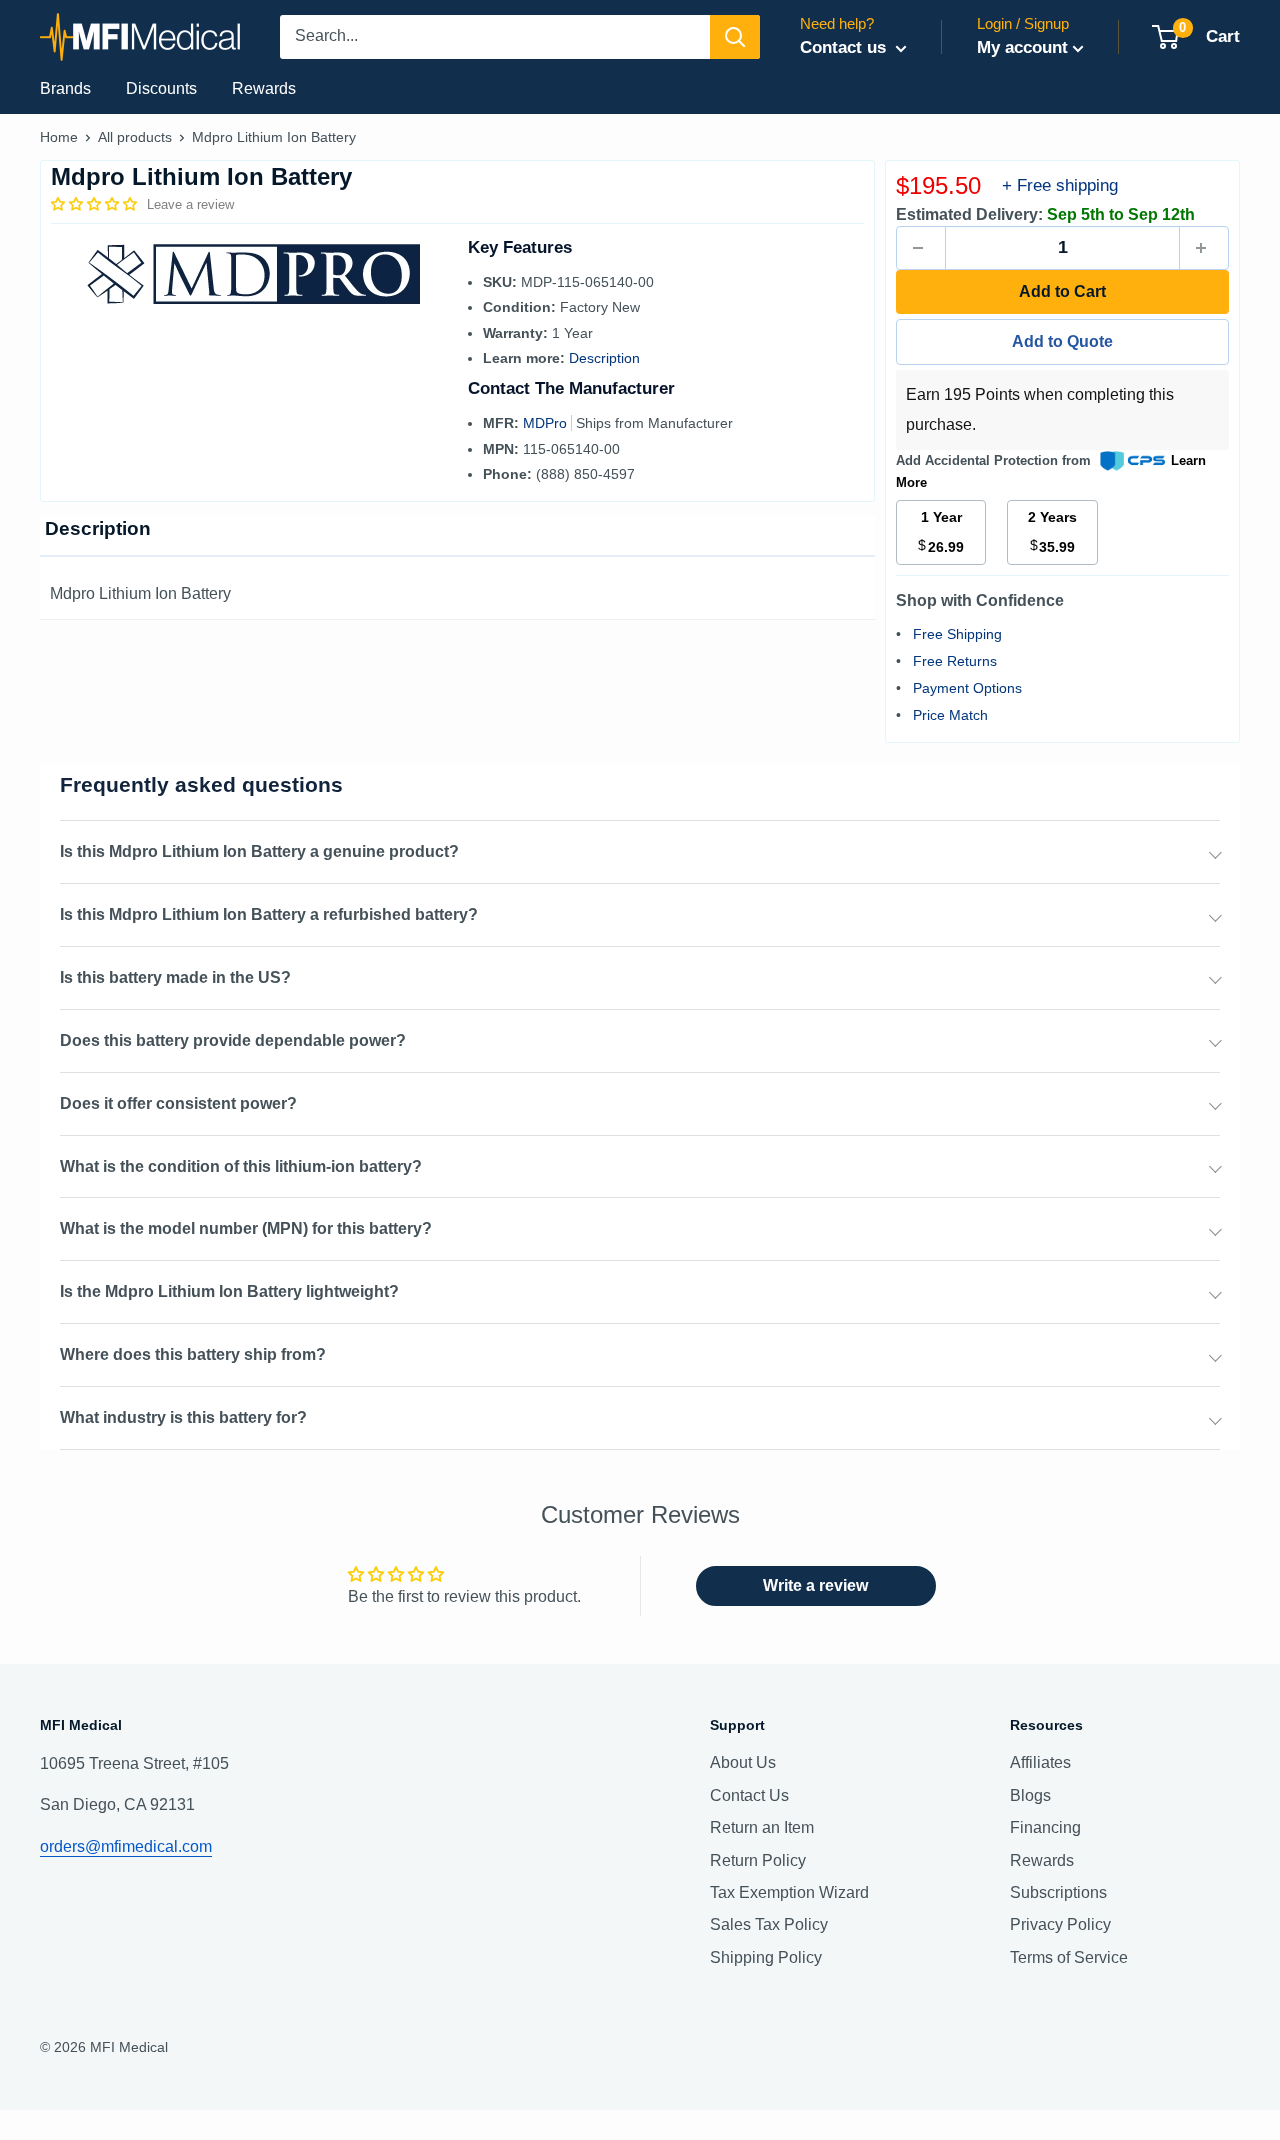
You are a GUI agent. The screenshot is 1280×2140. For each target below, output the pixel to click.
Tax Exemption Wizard (789, 1892)
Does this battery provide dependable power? (233, 1040)
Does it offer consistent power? (178, 1103)
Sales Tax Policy (769, 1924)
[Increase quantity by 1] (1204, 248)
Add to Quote (1062, 341)
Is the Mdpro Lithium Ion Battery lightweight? (229, 1291)
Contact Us (749, 1795)
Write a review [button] (815, 1585)
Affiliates (1040, 1762)
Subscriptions (1058, 1892)
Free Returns (955, 661)
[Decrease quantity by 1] (921, 248)
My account (1022, 47)
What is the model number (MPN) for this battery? (246, 1228)
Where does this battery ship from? (193, 1354)
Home (59, 137)
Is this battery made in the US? (175, 977)
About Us (743, 1762)
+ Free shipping (1060, 185)
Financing (1045, 1827)
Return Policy (758, 1860)
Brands (65, 88)
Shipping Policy (766, 1957)
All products (135, 137)
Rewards (264, 88)
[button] (96, 204)
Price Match (950, 715)
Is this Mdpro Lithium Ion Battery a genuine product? (259, 851)
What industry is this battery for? (183, 1417)
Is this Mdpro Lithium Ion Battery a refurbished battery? (269, 914)
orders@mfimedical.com (126, 1846)
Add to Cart (1062, 291)
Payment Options (967, 688)
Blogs (1030, 1795)
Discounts (161, 88)
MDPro (547, 423)
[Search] (735, 37)
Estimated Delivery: (969, 214)
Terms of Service (1069, 1957)
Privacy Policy (1060, 1924)
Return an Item (762, 1827)
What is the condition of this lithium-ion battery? (241, 1166)
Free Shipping (957, 634)
